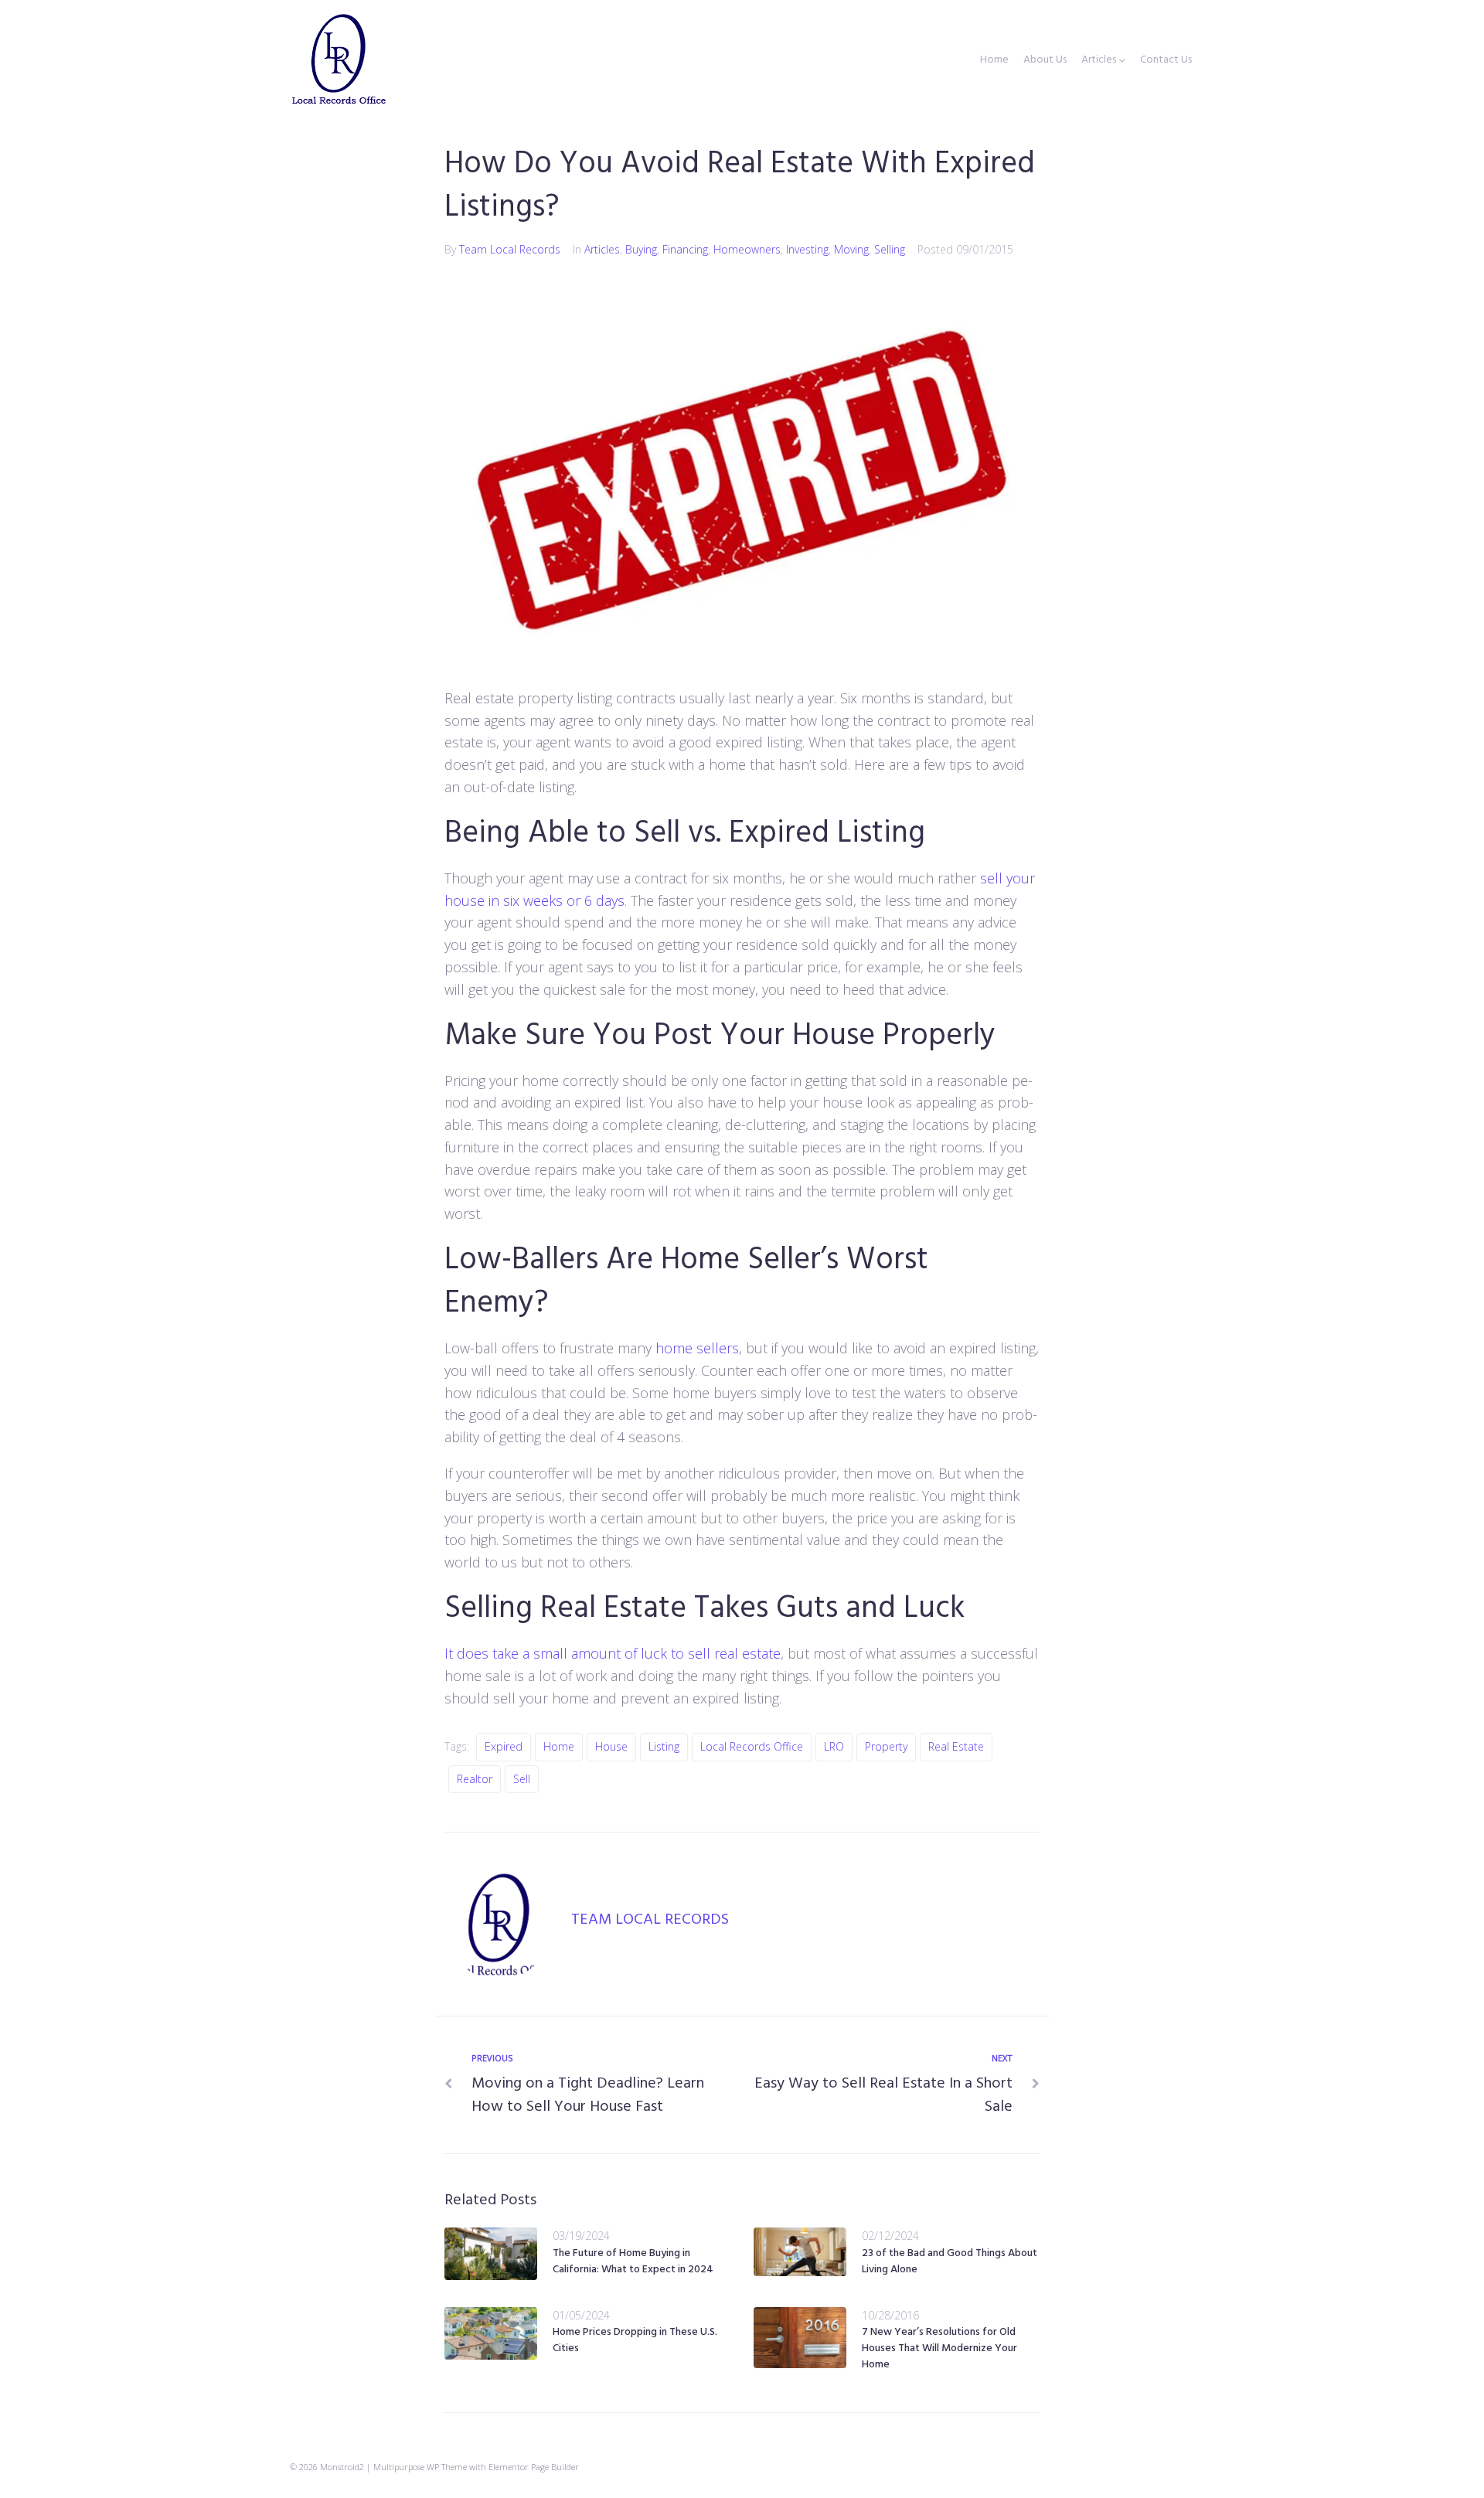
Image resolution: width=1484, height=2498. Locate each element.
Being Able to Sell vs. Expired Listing (685, 834)
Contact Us (1166, 60)
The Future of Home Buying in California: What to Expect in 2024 (633, 2261)
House (611, 1746)
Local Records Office (752, 1746)
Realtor (475, 1779)
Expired (504, 1746)
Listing (664, 1746)
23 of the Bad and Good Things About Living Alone (950, 2261)
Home (994, 60)
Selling (890, 249)
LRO (834, 1746)
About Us (1045, 60)
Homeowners (747, 249)
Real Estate (956, 1746)
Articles (1099, 60)
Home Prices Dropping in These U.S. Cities (635, 2340)
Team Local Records (510, 249)
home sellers (697, 1348)
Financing (685, 249)
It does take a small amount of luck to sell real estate (613, 1653)
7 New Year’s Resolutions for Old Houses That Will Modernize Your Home (939, 2348)
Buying (641, 249)
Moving (851, 249)
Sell (522, 1779)
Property (886, 1746)
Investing (807, 249)
